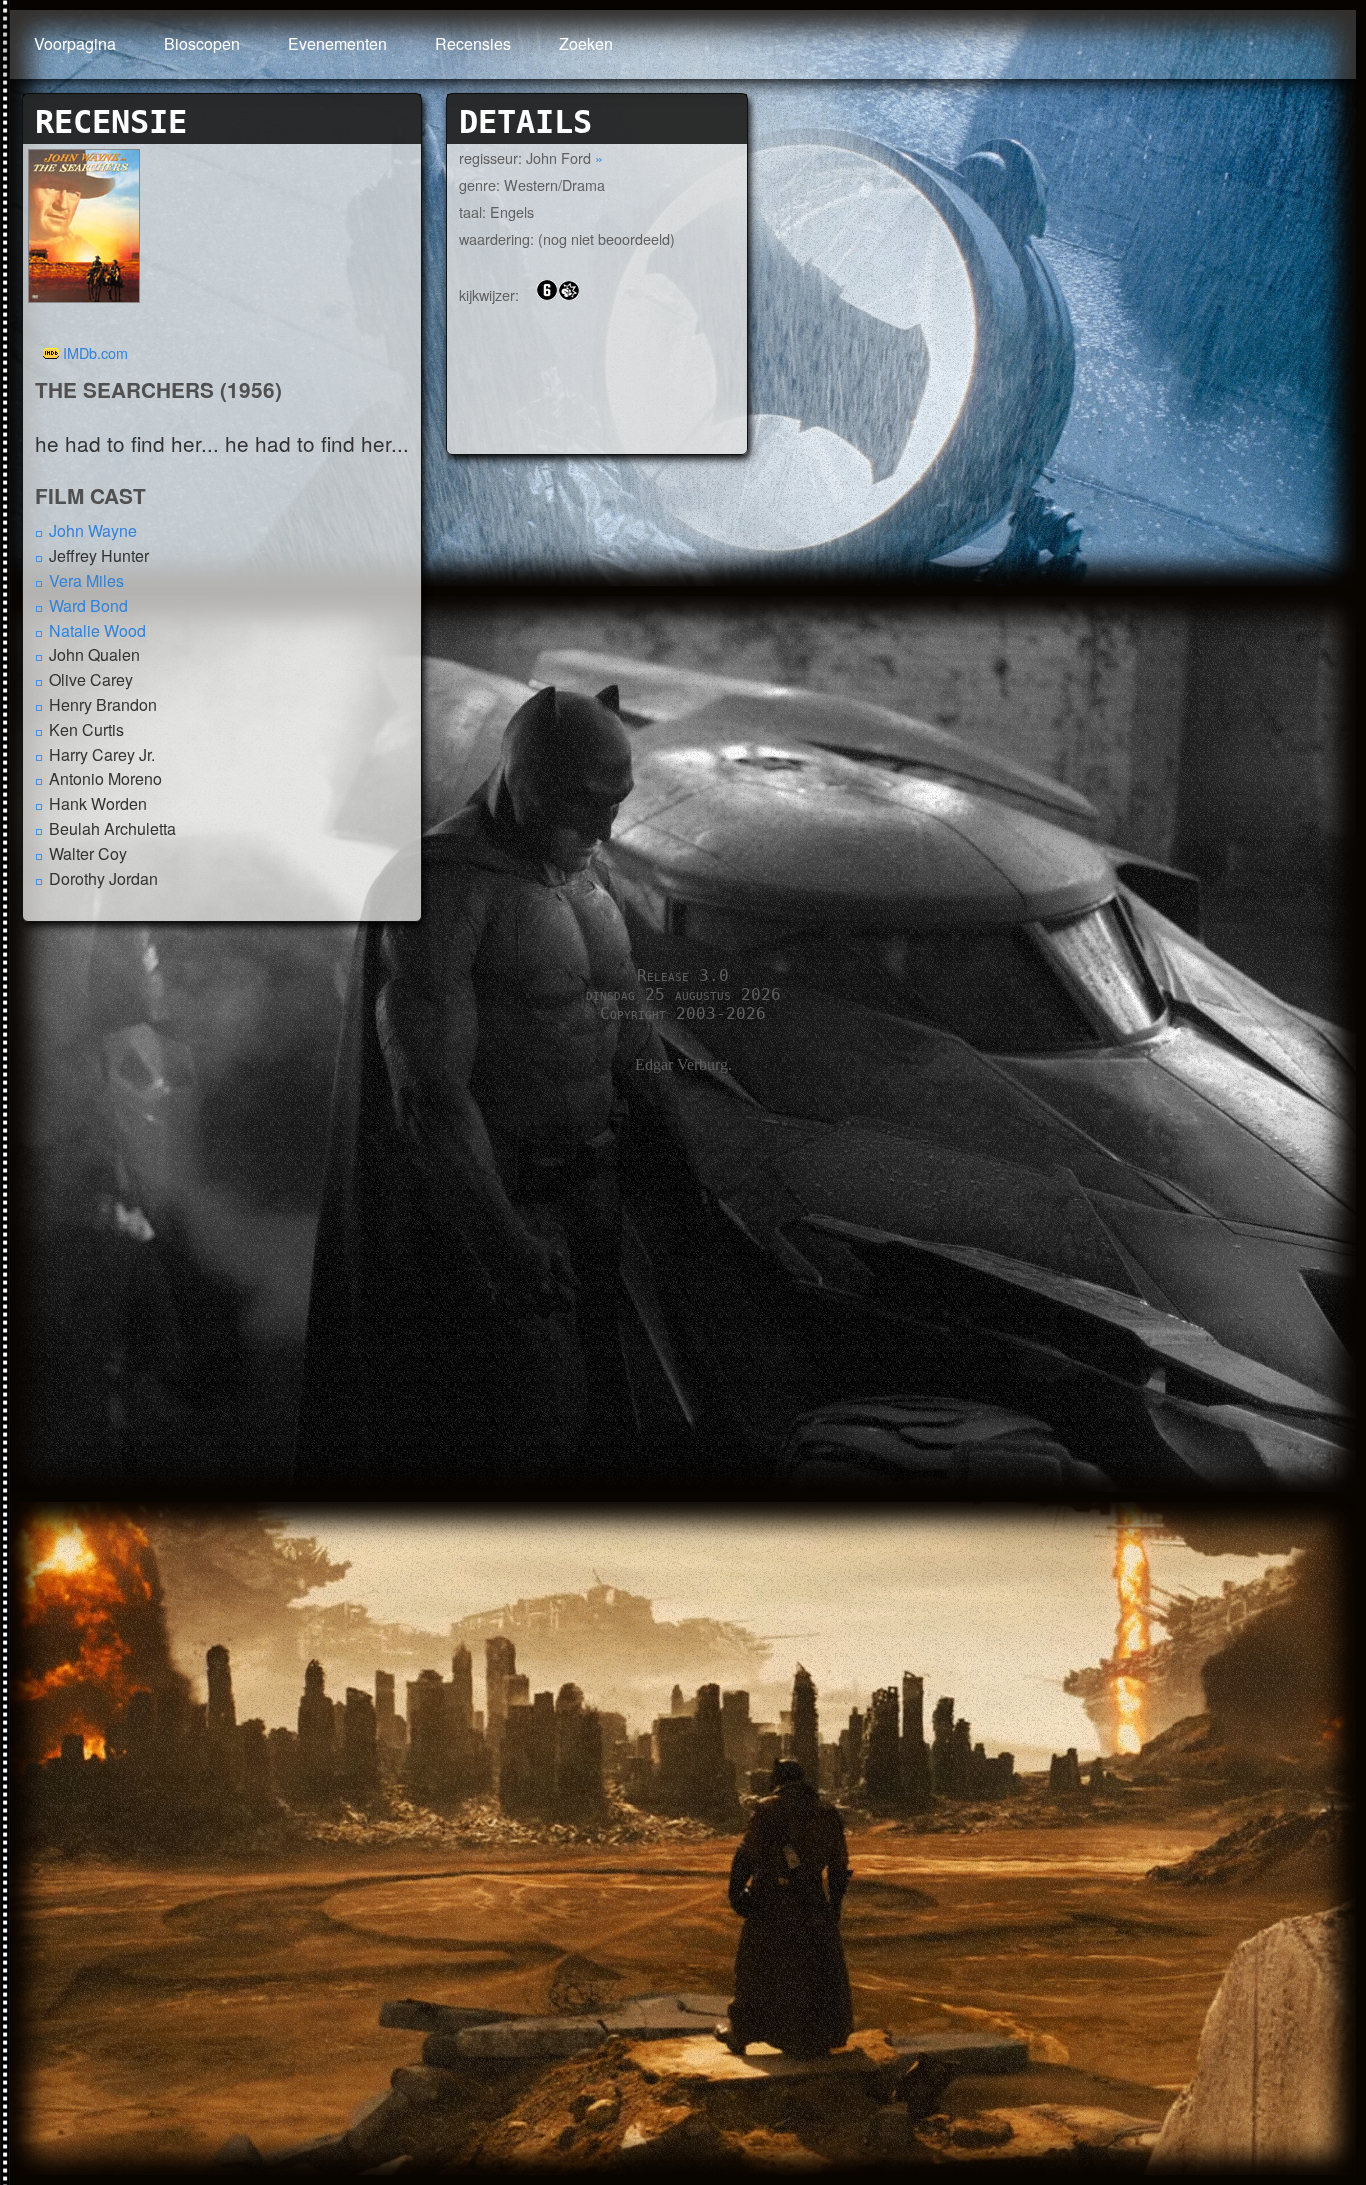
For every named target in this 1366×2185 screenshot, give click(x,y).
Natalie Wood (97, 630)
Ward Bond (88, 605)
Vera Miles (86, 580)
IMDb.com (95, 352)
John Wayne (93, 530)
